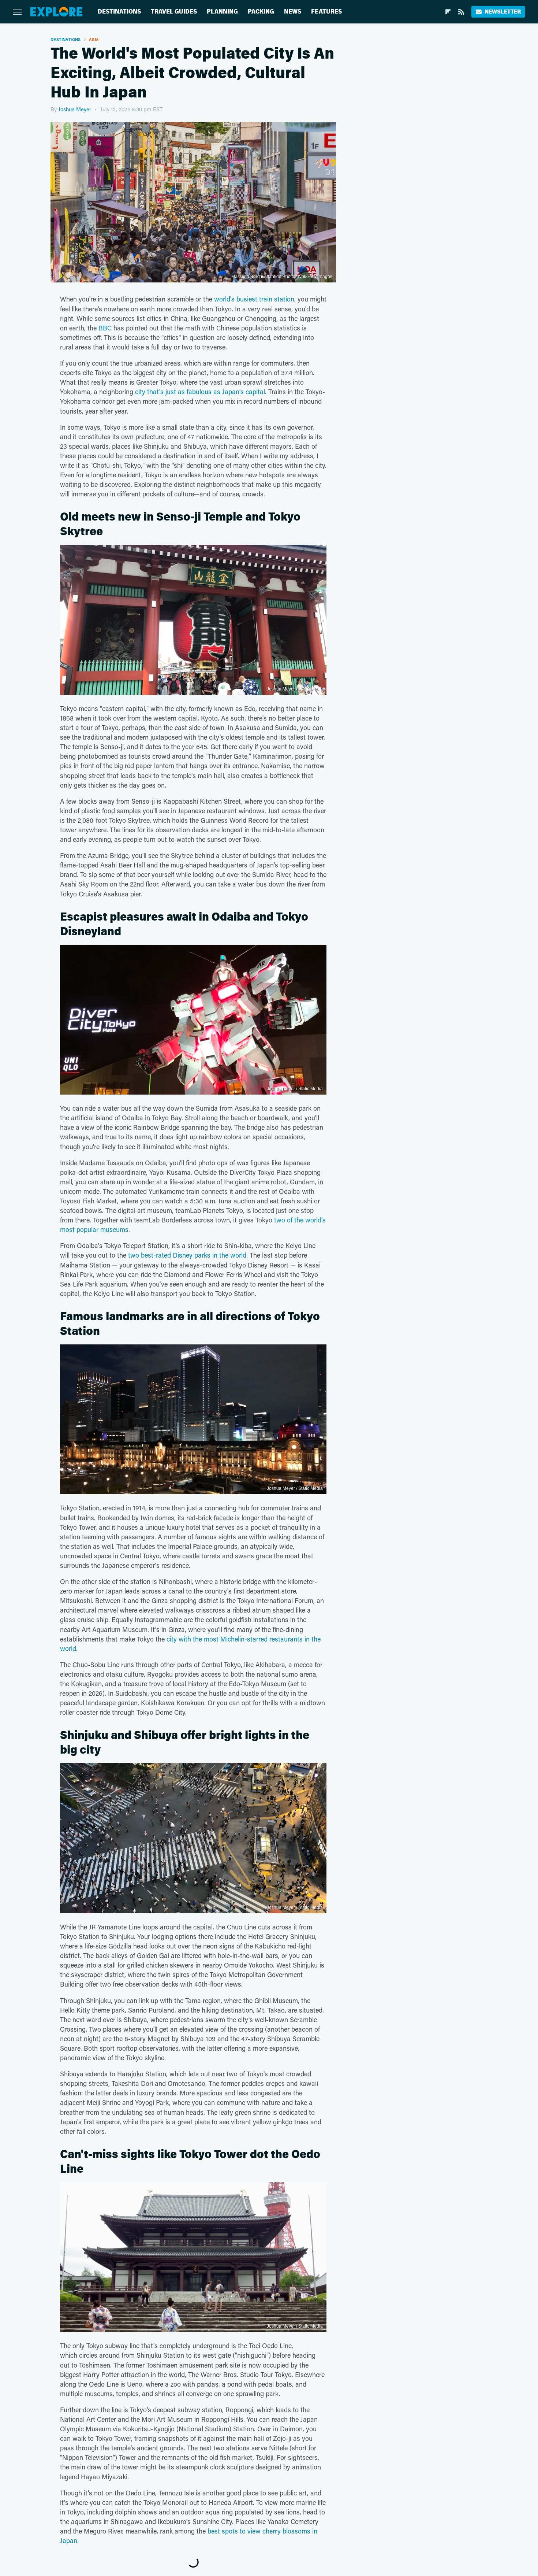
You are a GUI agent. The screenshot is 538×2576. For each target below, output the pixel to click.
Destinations (119, 12)
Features (326, 12)
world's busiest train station (254, 299)
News (293, 12)
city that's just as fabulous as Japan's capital (200, 392)
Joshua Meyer (75, 109)
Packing (261, 12)
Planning (222, 12)
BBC (105, 328)
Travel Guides (174, 12)
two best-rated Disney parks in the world (187, 1255)
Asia (94, 39)
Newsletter (503, 12)
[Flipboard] (448, 12)
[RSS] (461, 12)
